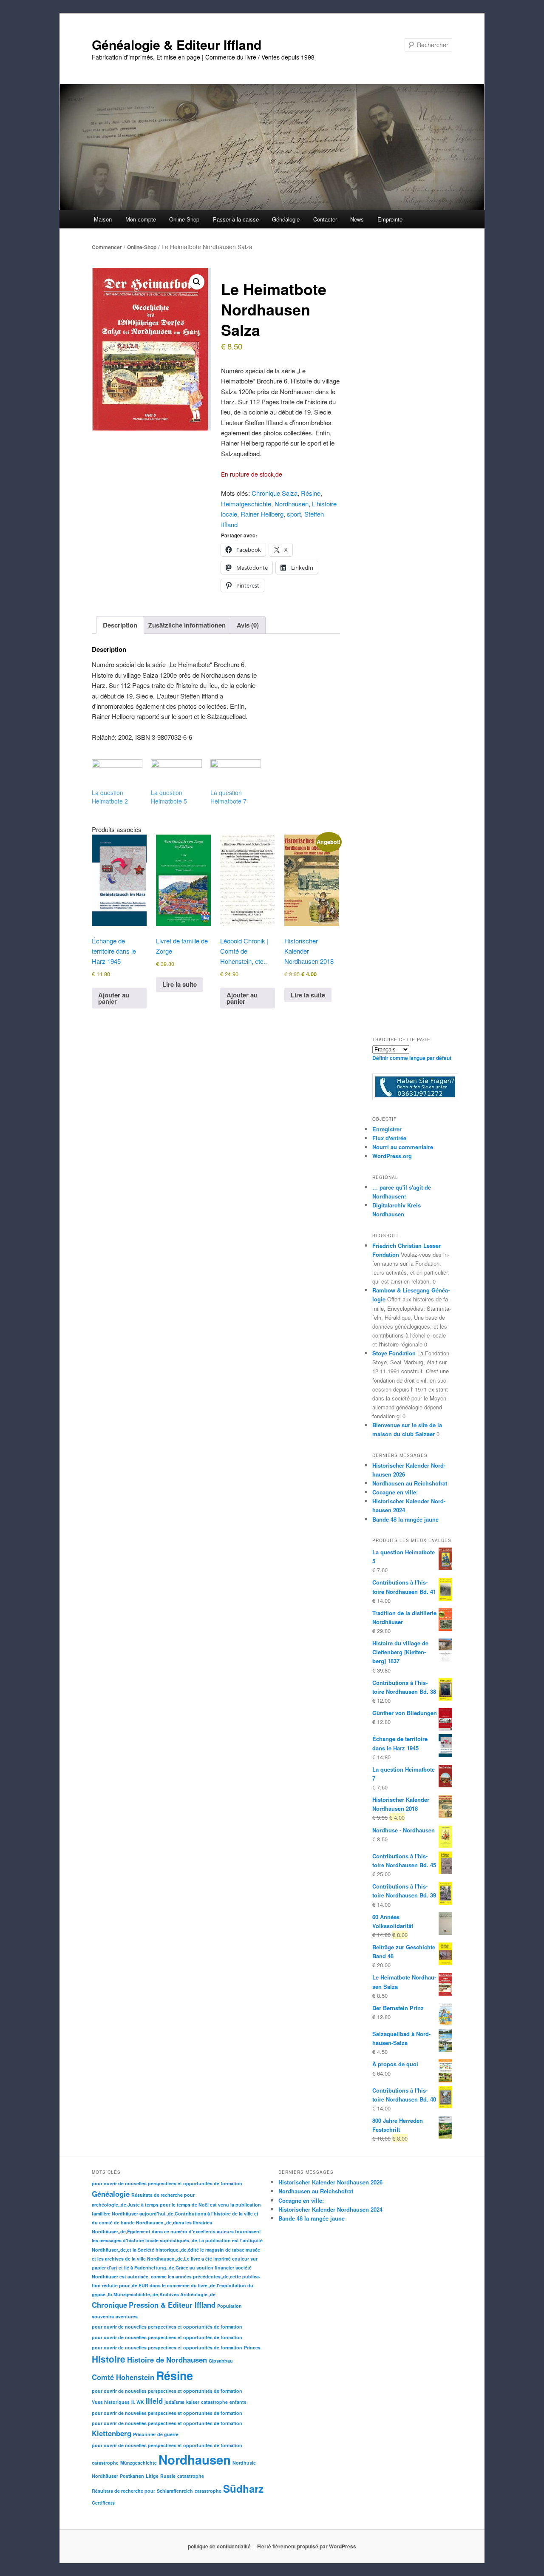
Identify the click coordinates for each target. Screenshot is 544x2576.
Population (229, 2306)
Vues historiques (111, 2402)
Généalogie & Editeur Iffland (177, 44)
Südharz (243, 2488)
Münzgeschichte (139, 2463)
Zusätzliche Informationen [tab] (187, 625)
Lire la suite (180, 984)
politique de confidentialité (219, 2546)
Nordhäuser (105, 2476)
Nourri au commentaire (403, 1147)
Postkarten (132, 2476)
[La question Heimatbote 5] (176, 774)
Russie (168, 2476)
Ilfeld (154, 2401)
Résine (311, 493)
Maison (103, 219)
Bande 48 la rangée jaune (405, 1519)
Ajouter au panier (114, 998)
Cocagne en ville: (395, 1492)
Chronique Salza (275, 493)
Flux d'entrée (389, 1138)
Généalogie (111, 2194)
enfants (238, 2402)
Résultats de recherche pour (163, 2195)
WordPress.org (392, 1156)
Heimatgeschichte (246, 504)
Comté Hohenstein (123, 2377)
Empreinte (390, 219)
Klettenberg (112, 2433)
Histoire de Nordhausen (167, 2360)
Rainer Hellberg (262, 514)
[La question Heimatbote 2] (117, 774)
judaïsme (174, 2402)
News (357, 219)
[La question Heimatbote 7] (236, 774)
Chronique (109, 2305)
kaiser (193, 2402)
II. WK (138, 2402)
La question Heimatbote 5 (169, 797)
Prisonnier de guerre (156, 2434)
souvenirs (103, 2316)
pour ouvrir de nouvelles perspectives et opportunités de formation (167, 2183)
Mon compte (141, 219)
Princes (252, 2347)
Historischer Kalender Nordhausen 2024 (330, 2209)
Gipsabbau (221, 2361)
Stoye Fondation (394, 1353)
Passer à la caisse (236, 219)
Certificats (103, 2503)
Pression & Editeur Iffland (172, 2305)
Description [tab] (120, 625)
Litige (152, 2476)
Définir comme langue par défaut (412, 1058)
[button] (197, 282)
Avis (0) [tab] (248, 625)
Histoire (109, 2359)
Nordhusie (244, 2463)
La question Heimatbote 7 (228, 797)
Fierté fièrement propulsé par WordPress (307, 2546)
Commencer (107, 247)
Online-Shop (142, 247)
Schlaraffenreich (175, 2491)
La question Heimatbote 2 (110, 797)
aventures (127, 2316)
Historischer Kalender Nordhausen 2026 (330, 2182)
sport (294, 514)
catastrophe (214, 2402)
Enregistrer (387, 1129)
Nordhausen (292, 504)
